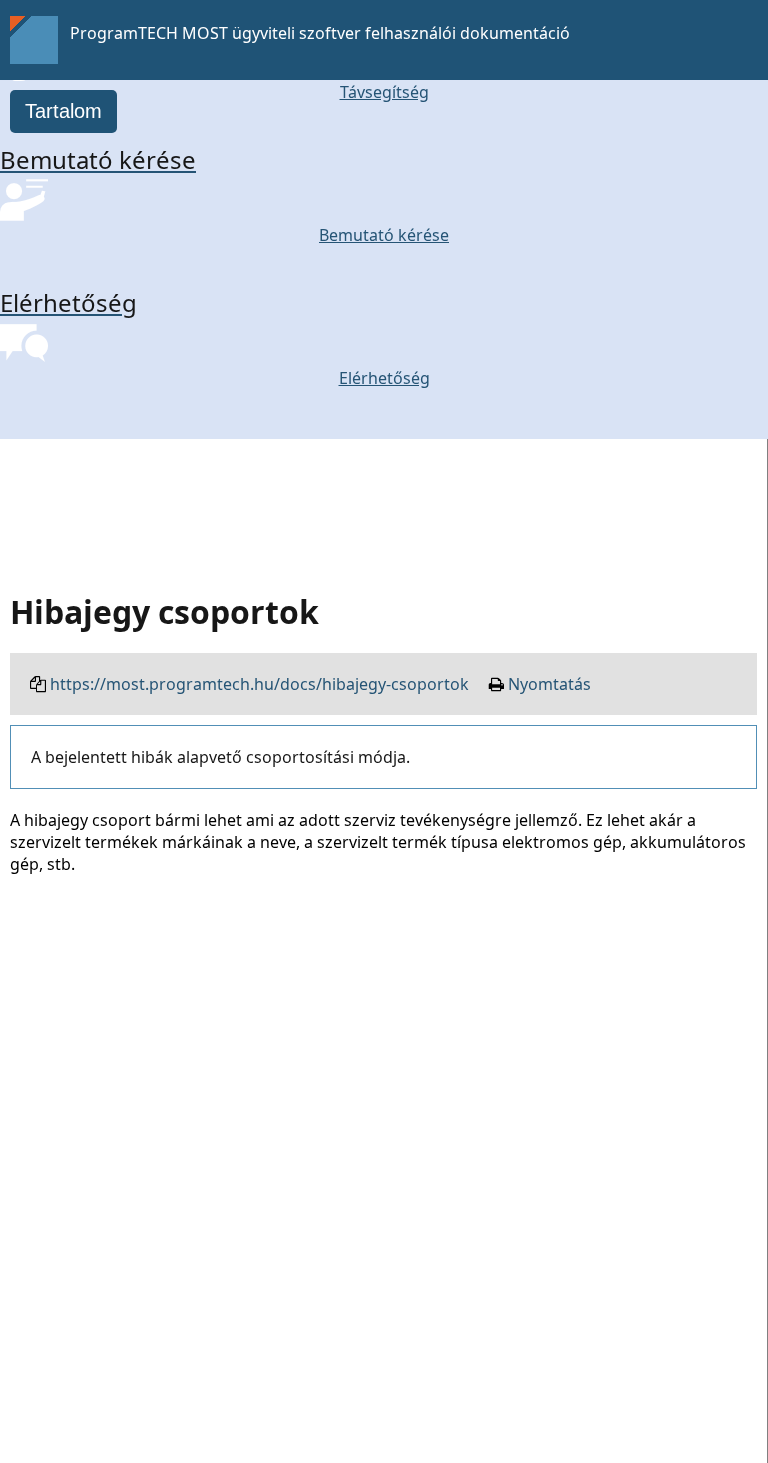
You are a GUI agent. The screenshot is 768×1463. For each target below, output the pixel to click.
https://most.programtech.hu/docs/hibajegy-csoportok (259, 684)
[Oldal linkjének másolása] (38, 684)
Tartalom (63, 111)
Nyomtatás (549, 684)
